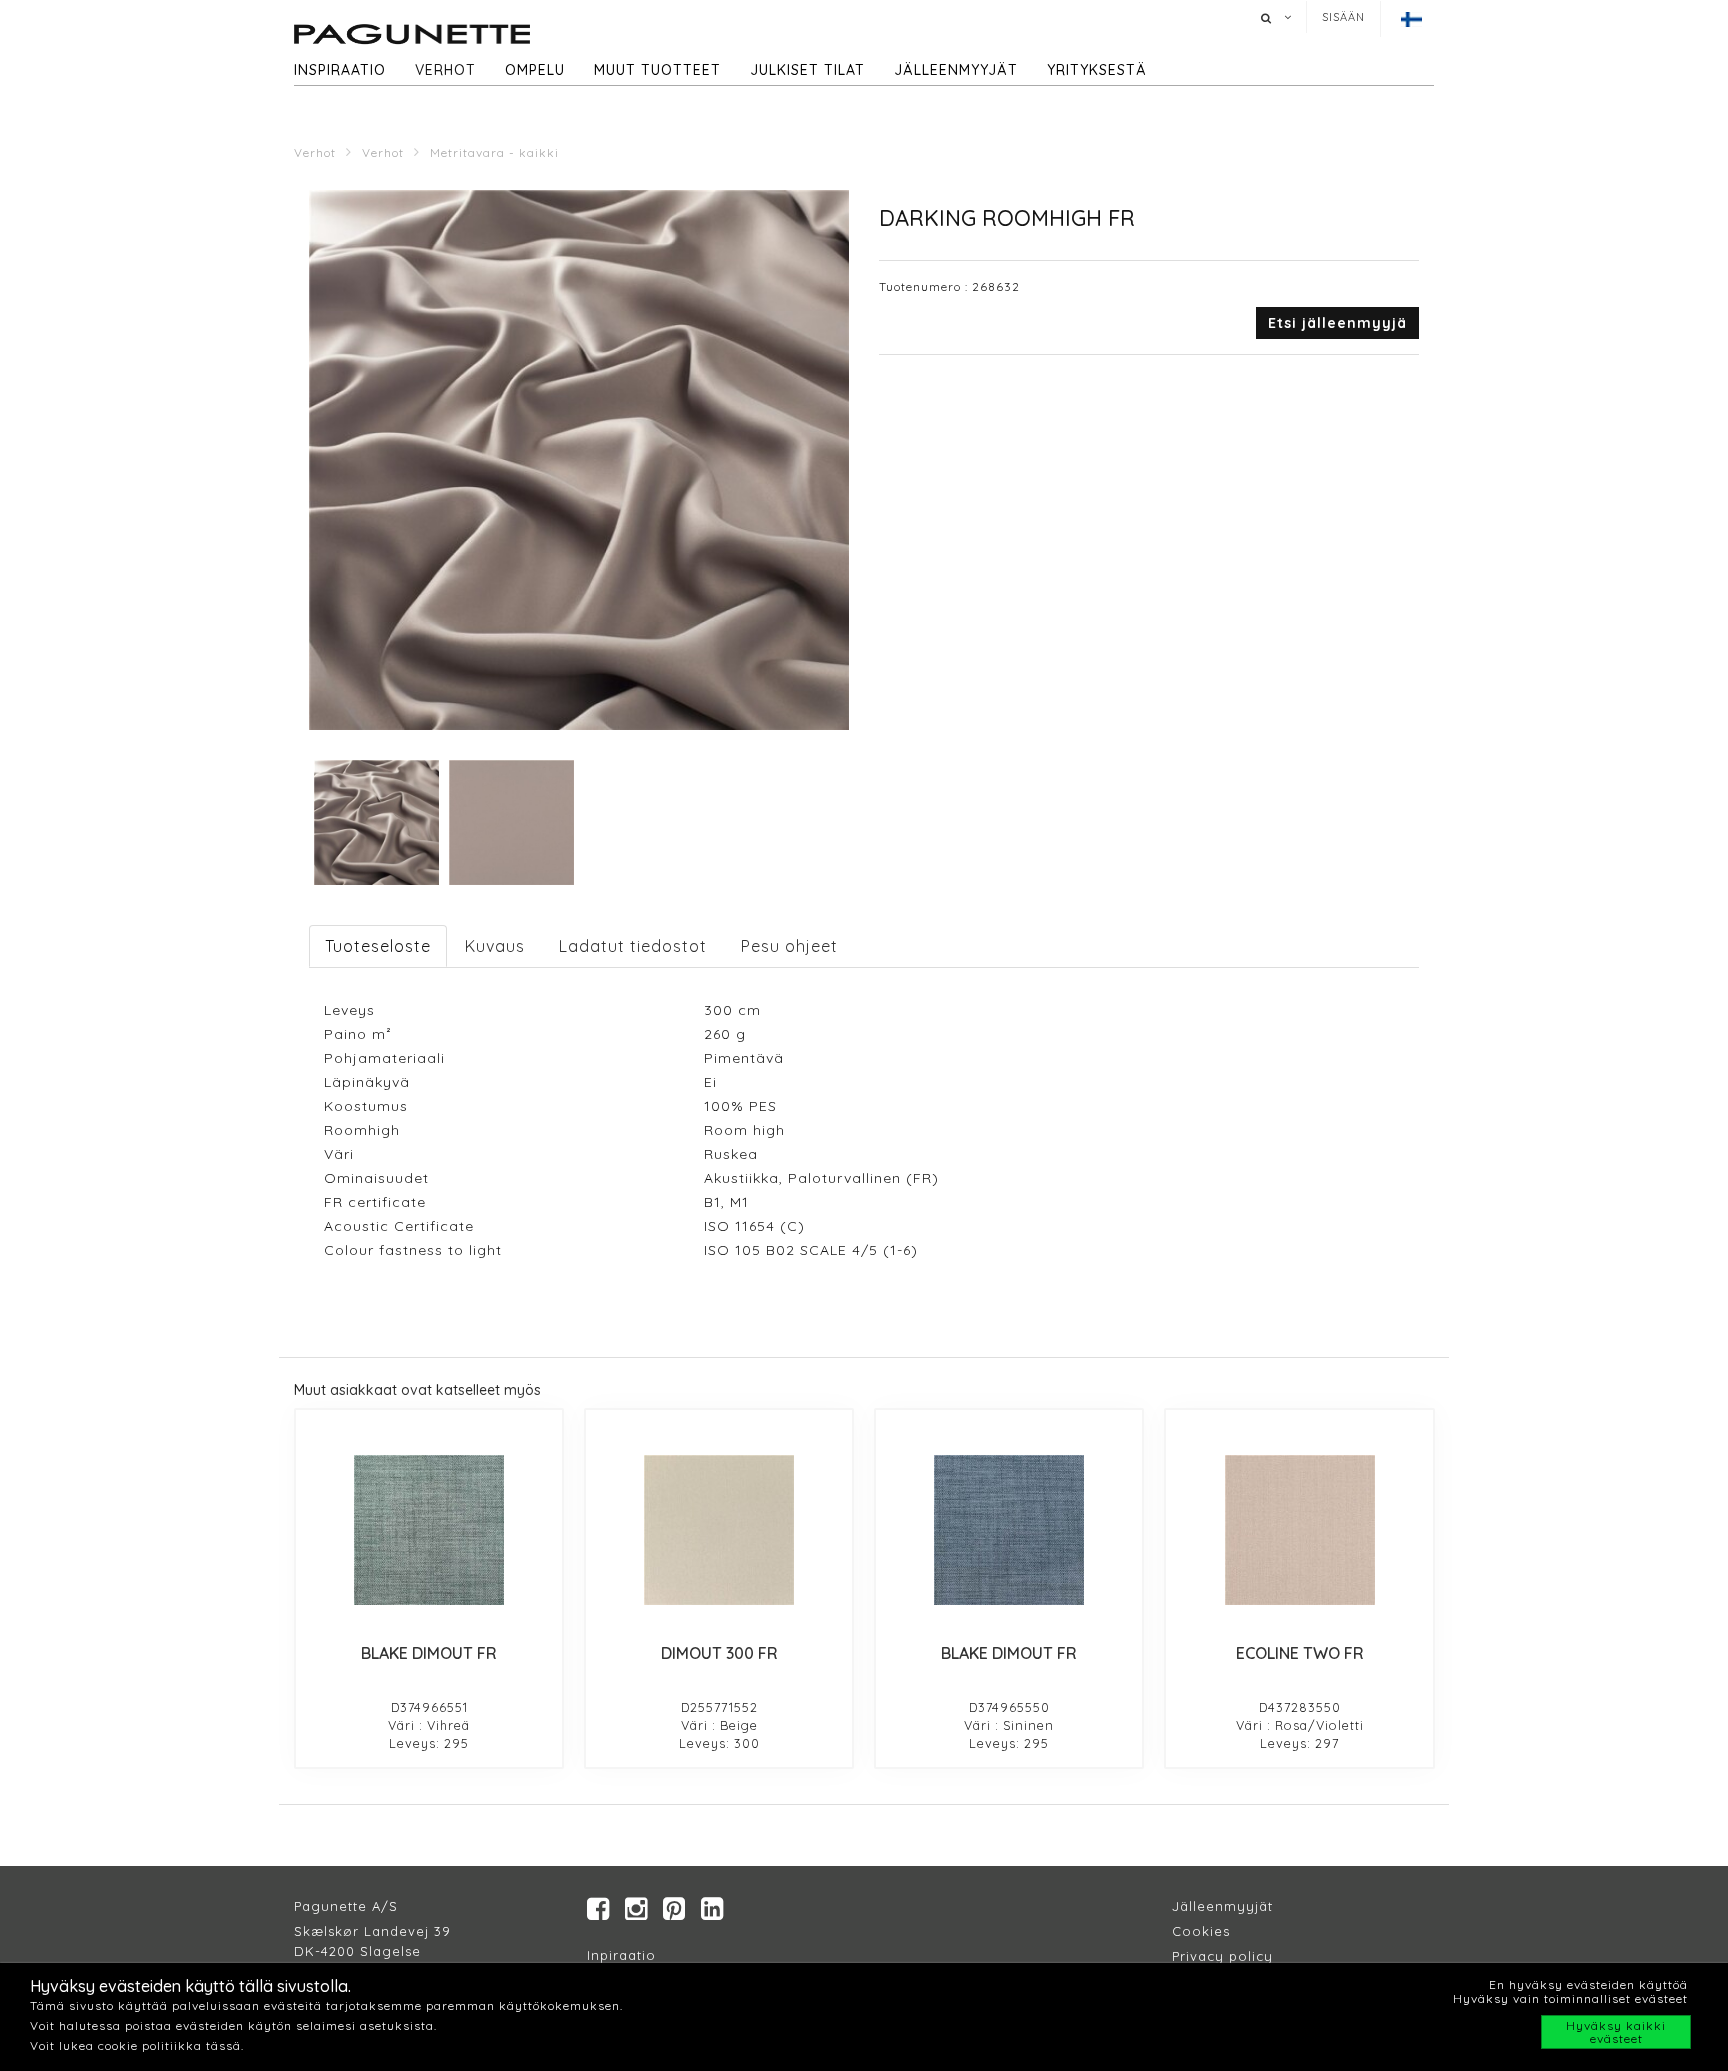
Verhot (445, 70)
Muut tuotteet (657, 70)
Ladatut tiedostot (633, 946)
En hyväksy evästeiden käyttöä (1588, 1984)
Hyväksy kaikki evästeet (1616, 2032)
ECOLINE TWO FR (1300, 1653)
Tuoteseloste (378, 946)
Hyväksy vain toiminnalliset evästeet (1570, 1998)
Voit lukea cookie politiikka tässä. (137, 2045)
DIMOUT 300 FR (719, 1653)
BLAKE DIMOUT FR (429, 1653)
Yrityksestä (1097, 70)
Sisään (1343, 17)
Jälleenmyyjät (956, 70)
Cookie (1197, 1931)
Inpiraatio (621, 1955)
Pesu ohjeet (789, 946)
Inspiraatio (340, 70)
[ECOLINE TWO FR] (1299, 1530)
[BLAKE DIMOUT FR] (429, 1530)
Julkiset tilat (807, 70)
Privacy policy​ (1222, 1956)
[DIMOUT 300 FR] (719, 1530)
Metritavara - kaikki (494, 152)
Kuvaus (495, 946)
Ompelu (535, 70)
